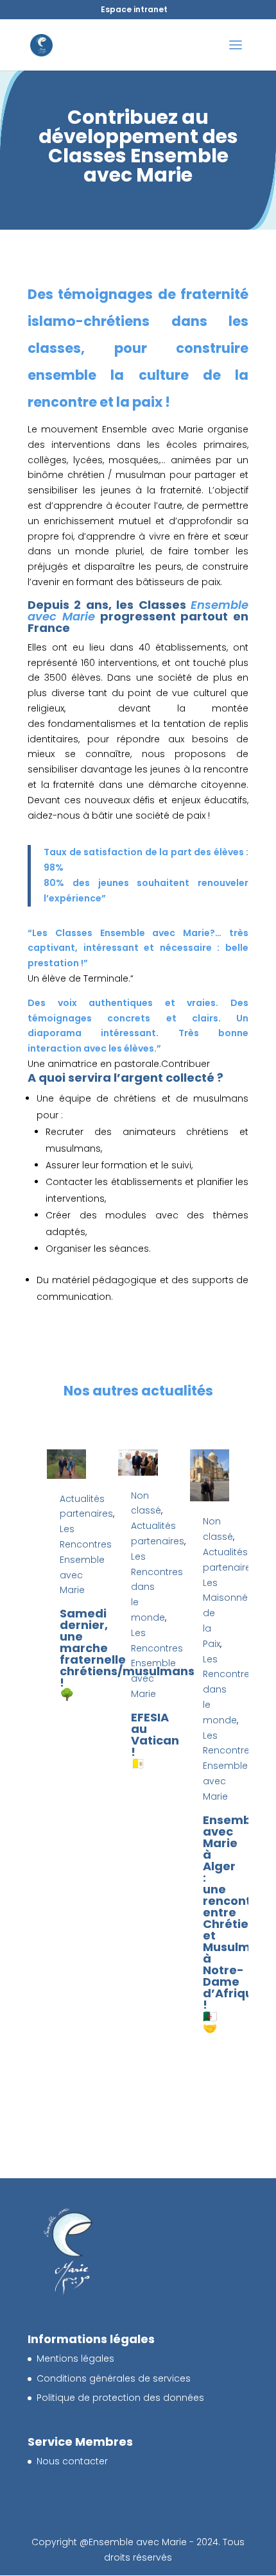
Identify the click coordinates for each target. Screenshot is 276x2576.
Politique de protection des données (120, 2398)
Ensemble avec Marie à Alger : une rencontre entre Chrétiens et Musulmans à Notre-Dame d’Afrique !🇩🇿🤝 (238, 1924)
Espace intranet (134, 9)
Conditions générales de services (114, 2378)
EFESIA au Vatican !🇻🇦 (155, 1740)
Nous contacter (72, 2461)
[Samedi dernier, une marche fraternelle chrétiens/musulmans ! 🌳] (66, 1464)
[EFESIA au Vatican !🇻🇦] (138, 1463)
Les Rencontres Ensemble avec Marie (86, 1559)
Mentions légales (75, 2358)
